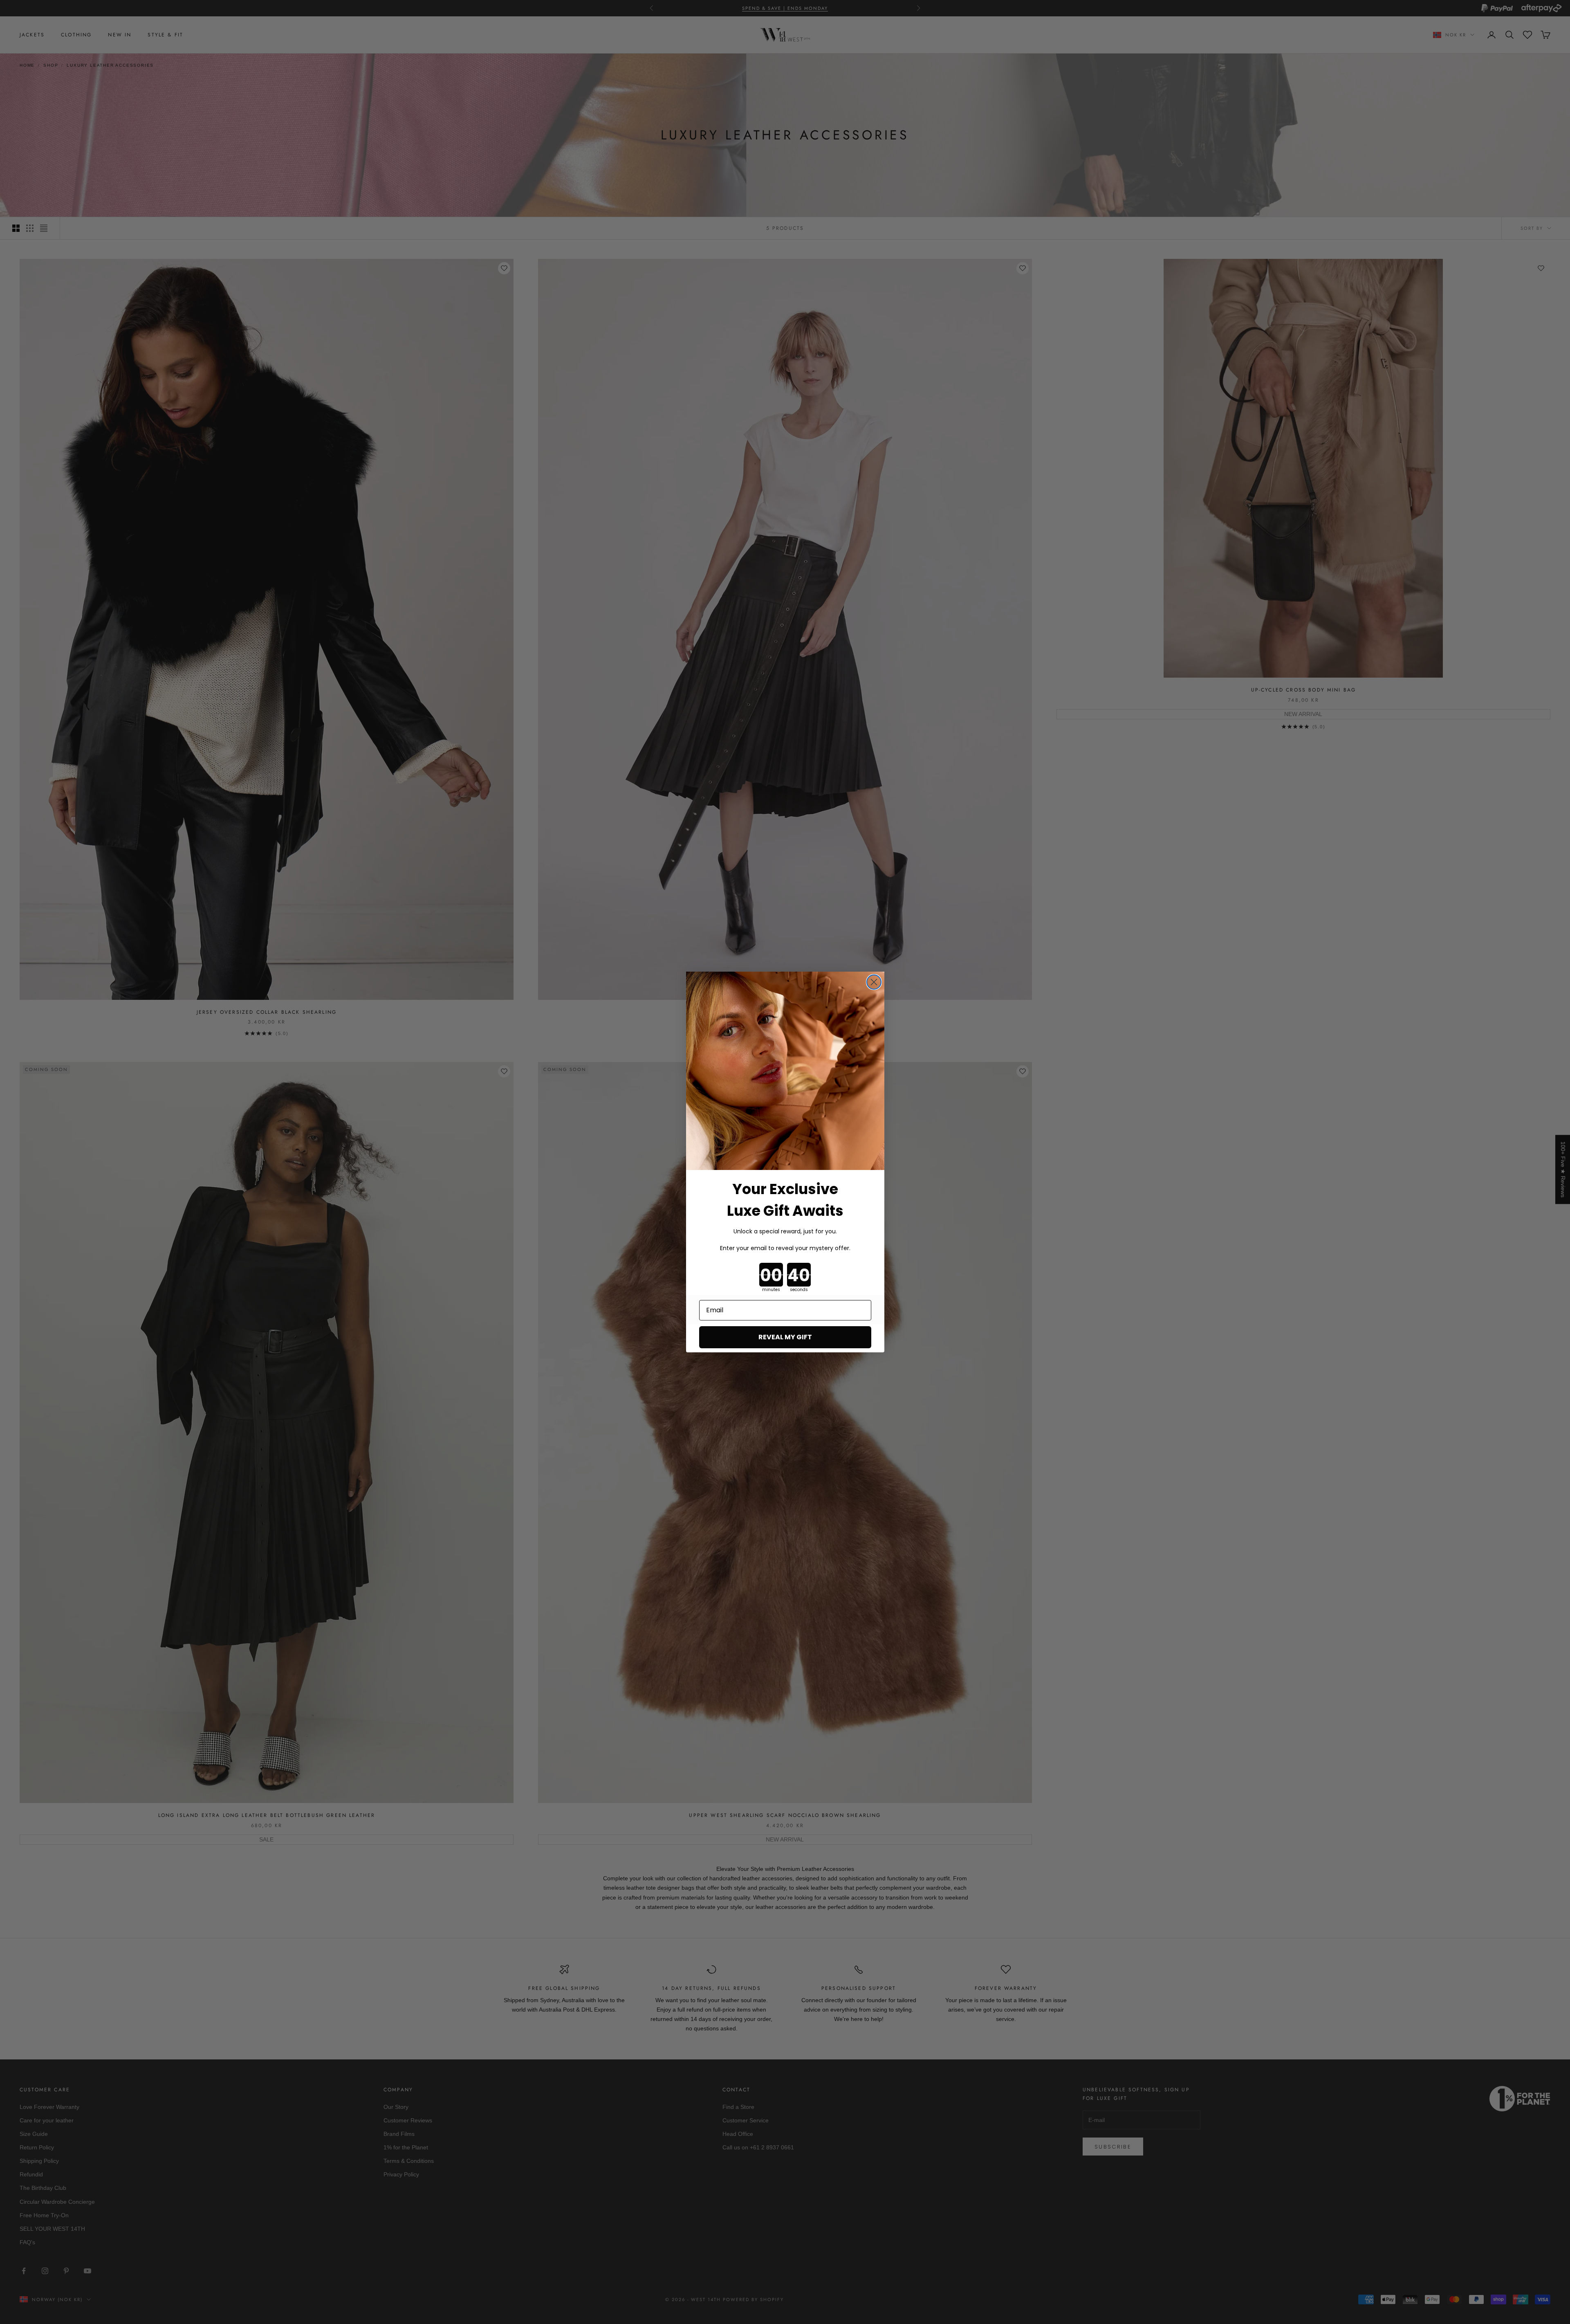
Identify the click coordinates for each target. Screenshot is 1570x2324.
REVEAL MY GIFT (785, 1337)
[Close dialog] (874, 982)
